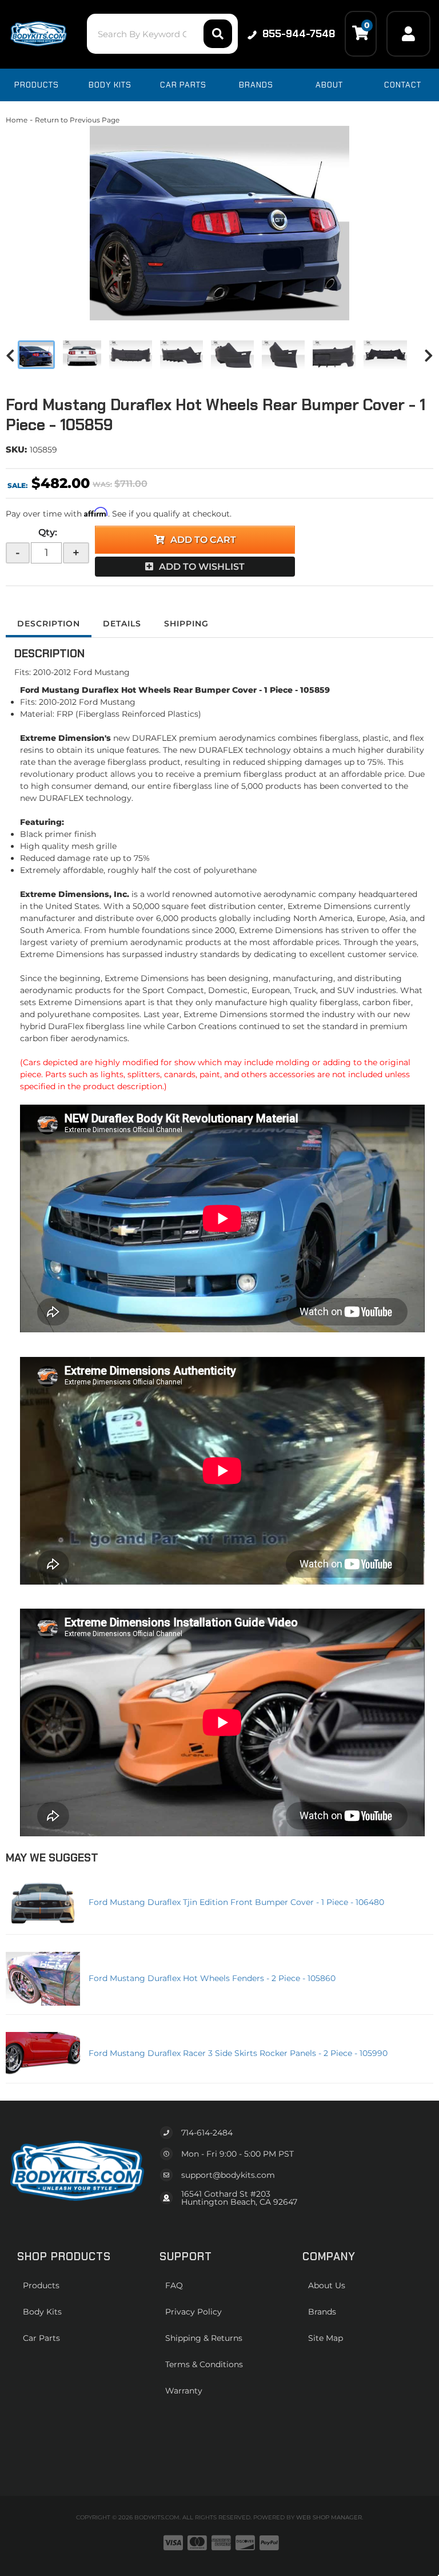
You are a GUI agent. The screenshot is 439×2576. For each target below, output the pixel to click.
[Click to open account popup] (408, 34)
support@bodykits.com (228, 2175)
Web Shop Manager (329, 2517)
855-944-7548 (299, 34)
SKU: (16, 449)
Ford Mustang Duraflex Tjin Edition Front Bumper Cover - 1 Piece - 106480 (236, 1902)
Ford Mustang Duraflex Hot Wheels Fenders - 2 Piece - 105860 (212, 1978)
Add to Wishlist (202, 567)
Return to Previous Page (77, 120)
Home (17, 120)
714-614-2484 (207, 2133)
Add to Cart (203, 540)
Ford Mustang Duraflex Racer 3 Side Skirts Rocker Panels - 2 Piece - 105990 (238, 2053)
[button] (162, 34)
